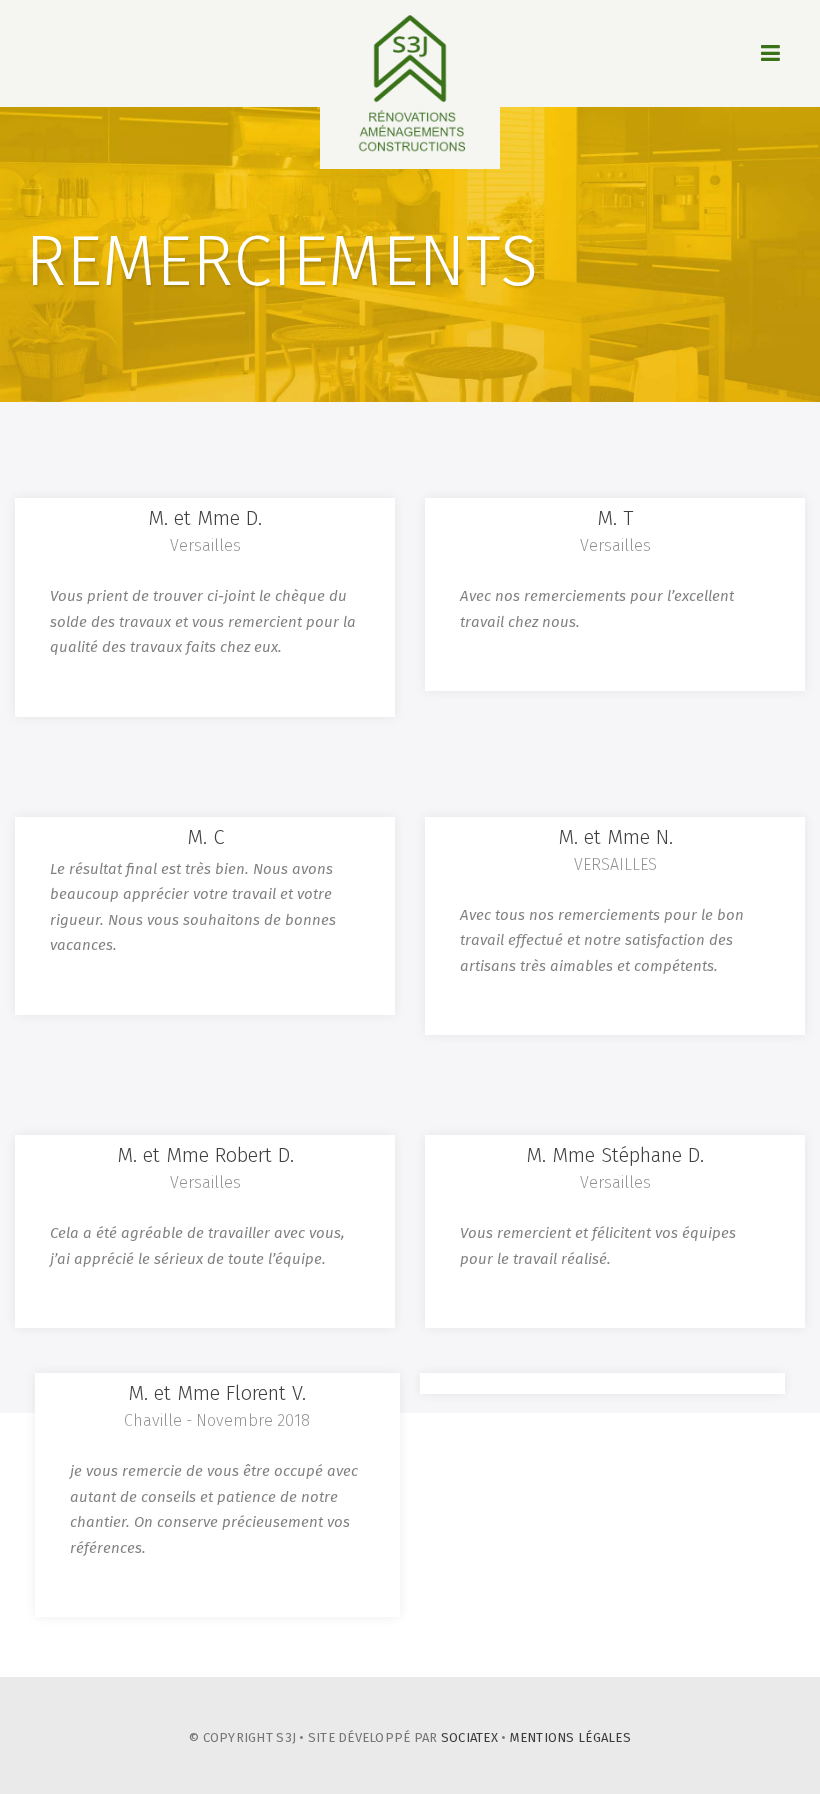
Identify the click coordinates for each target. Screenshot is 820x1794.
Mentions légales (570, 1737)
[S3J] (410, 84)
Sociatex (469, 1737)
